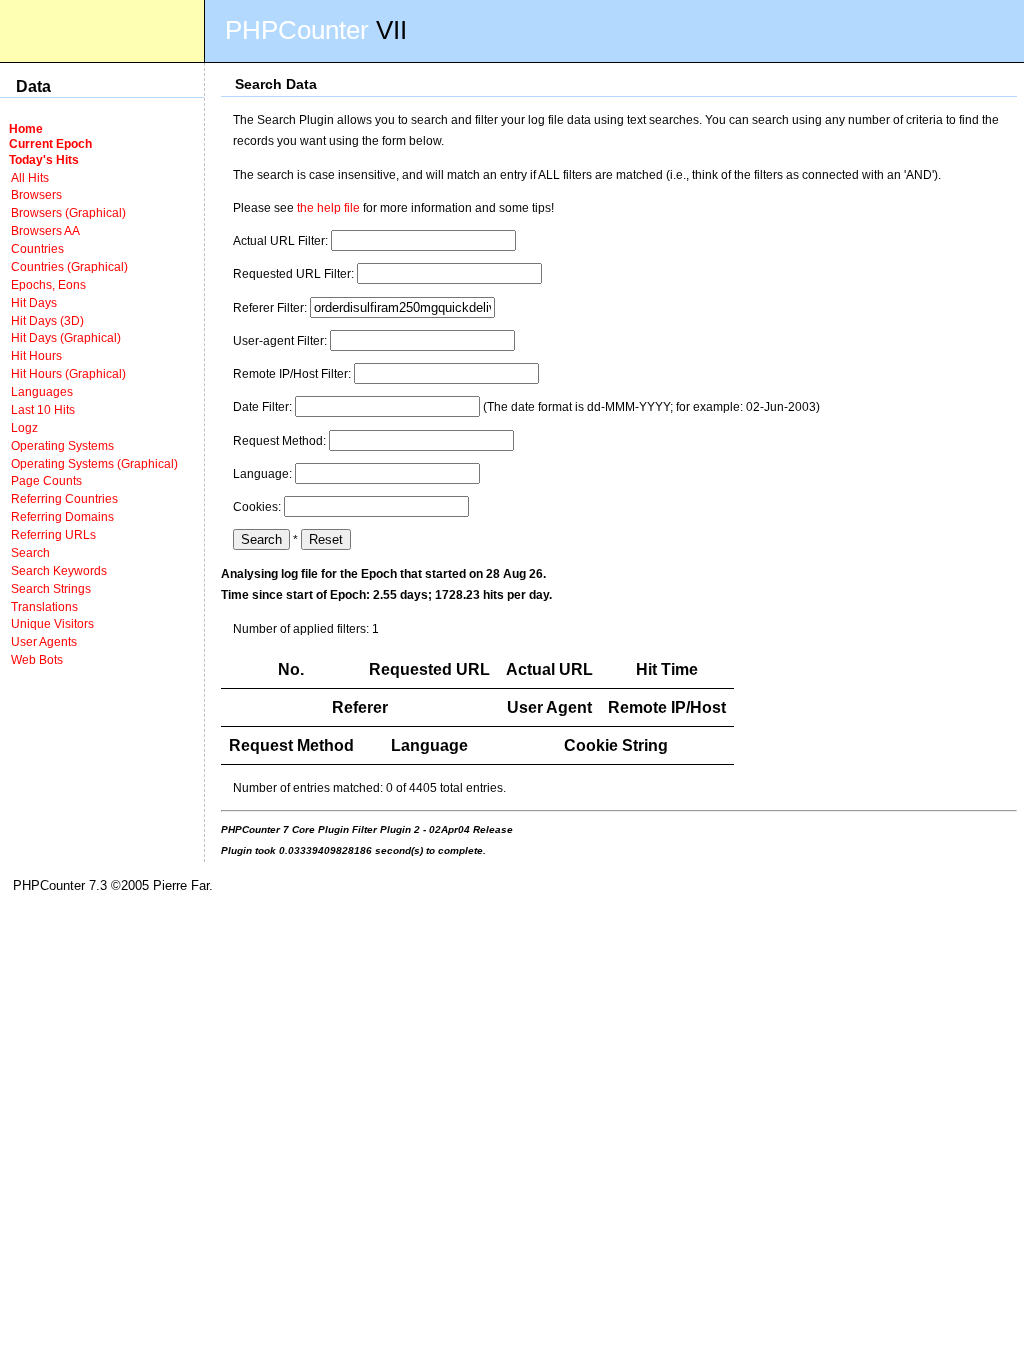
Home (26, 128)
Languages (42, 391)
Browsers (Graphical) (68, 212)
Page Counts (46, 480)
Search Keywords (59, 570)
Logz (24, 427)
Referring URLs (53, 534)
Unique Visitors (52, 623)
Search (30, 552)
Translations (44, 606)
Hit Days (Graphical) (66, 337)
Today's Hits (44, 159)
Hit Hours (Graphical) (68, 373)
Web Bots (37, 659)
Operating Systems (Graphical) (94, 463)
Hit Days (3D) (47, 320)
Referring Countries (64, 498)
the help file (328, 207)
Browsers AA (45, 230)
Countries (37, 248)
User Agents (44, 641)
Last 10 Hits (43, 409)
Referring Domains (62, 516)
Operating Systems (62, 445)
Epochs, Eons (48, 284)
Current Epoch (50, 143)
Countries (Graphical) (69, 266)
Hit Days (34, 302)
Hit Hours (36, 355)
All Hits (30, 177)
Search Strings (51, 588)
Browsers (36, 194)
